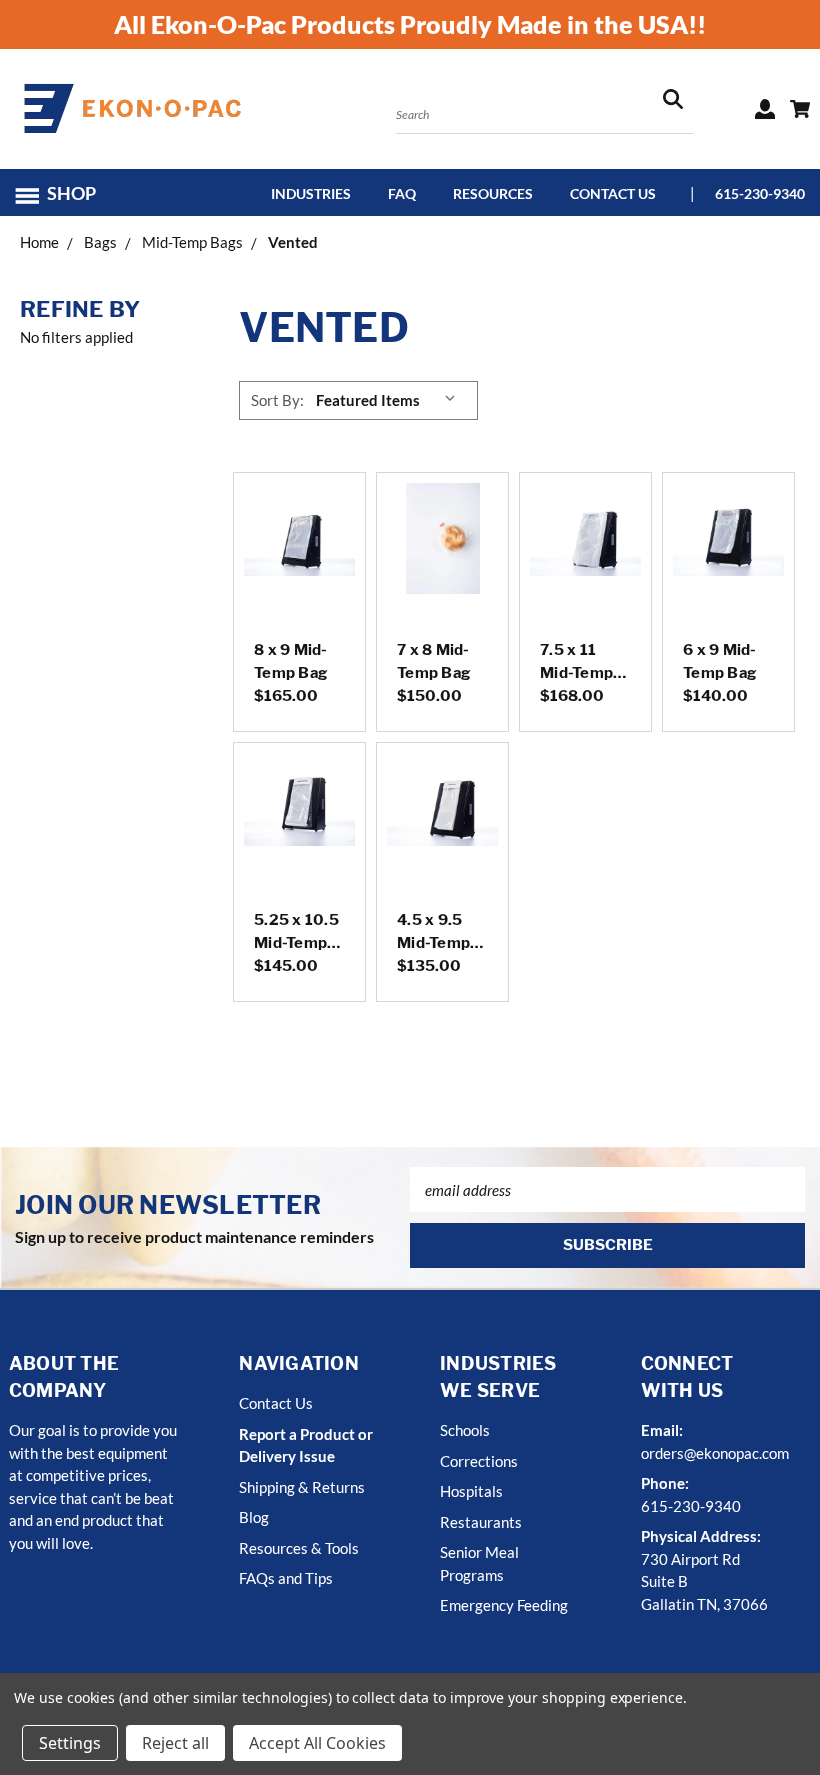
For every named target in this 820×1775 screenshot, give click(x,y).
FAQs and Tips (286, 1578)
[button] (64, 193)
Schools (465, 1430)
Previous (791, 1712)
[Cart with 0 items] (800, 109)
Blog (254, 1517)
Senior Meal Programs (479, 1563)
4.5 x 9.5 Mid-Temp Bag (433, 942)
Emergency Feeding (504, 1605)
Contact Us (613, 193)
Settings (70, 1743)
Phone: (665, 1483)
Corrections (479, 1461)
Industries (311, 193)
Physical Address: (701, 1536)
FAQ (402, 193)
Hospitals (471, 1491)
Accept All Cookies (317, 1743)
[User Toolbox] (765, 109)
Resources (493, 193)
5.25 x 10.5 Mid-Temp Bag (296, 942)
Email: (662, 1430)
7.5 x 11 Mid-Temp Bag (576, 672)
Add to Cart (299, 563)
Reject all (175, 1743)
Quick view (300, 510)
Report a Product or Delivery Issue (306, 1445)
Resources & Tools (299, 1548)
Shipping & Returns (302, 1487)
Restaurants (481, 1522)
